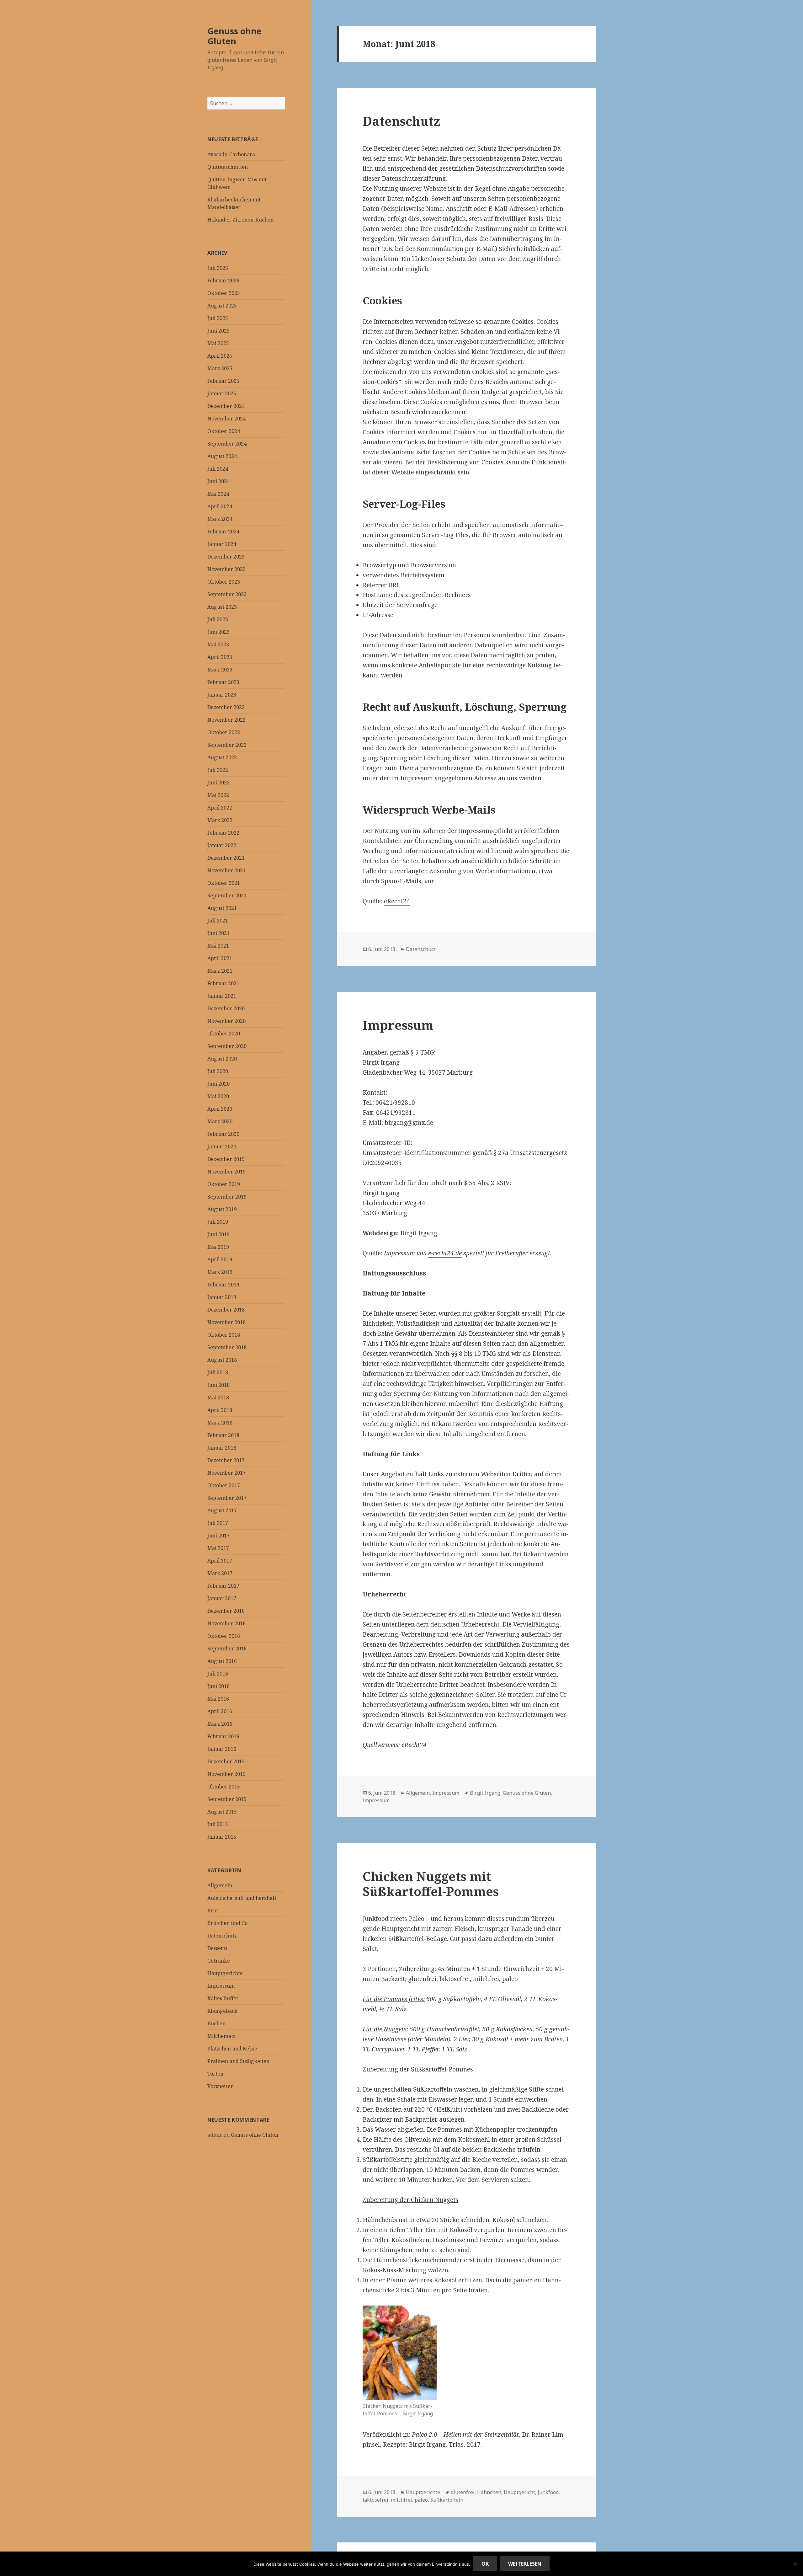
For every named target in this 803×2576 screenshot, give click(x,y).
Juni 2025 (218, 331)
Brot (213, 1911)
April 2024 (220, 506)
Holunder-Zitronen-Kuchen (240, 220)
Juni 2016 (218, 1686)
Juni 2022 (218, 783)
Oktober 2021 (224, 883)
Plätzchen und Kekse (232, 2049)
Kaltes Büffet (223, 1998)
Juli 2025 (218, 318)
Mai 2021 (218, 946)
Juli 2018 (218, 1372)
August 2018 (222, 1360)
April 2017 (220, 1561)
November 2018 (226, 1322)
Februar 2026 (223, 281)
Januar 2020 (222, 1146)
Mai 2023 (218, 644)
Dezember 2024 (226, 406)
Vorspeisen (221, 2086)
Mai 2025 (218, 343)
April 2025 (220, 356)
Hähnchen (489, 2492)
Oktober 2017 (224, 1485)
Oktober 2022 (224, 732)
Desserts (217, 1948)
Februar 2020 (223, 1134)
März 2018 (220, 1423)
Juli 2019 (218, 1222)
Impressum (221, 1986)
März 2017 (220, 1573)
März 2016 (220, 1724)
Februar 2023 (223, 682)
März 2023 (220, 670)
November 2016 (226, 1623)
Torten (215, 2074)
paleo (421, 2500)
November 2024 (226, 419)
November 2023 (226, 569)
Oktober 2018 (224, 1335)
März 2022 (220, 820)
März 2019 (220, 1272)
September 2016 (227, 1649)
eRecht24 (397, 901)
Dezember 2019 (226, 1159)
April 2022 (220, 808)
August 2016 (222, 1661)
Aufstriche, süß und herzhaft (242, 1898)
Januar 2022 (222, 845)
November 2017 (226, 1473)
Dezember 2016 (226, 1611)
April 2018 (220, 1410)
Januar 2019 (222, 1297)
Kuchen (216, 2023)
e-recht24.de (445, 1253)
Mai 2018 (218, 1398)
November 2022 (226, 720)
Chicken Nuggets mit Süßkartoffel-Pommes (431, 1884)
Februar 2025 (223, 381)
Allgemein (220, 1885)
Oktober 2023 (224, 582)
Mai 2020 (218, 1096)
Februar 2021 (223, 983)
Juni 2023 (218, 632)
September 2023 (227, 594)
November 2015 (226, 1774)
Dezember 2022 (226, 707)
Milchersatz (221, 2036)
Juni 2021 (218, 933)
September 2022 (227, 745)
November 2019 (226, 1172)
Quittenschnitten (228, 167)
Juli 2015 (218, 1824)
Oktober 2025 (224, 293)
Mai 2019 (218, 1247)
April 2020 (220, 1109)
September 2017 (227, 1498)
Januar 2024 (222, 544)
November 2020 (226, 1021)
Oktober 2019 (224, 1184)
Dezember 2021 (226, 858)
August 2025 (222, 306)
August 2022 (222, 757)
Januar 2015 (222, 1837)
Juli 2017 (218, 1523)
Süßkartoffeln (447, 2500)
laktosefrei (375, 2500)
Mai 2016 (218, 1699)
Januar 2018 (222, 1448)
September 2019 (227, 1197)
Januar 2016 (222, 1749)
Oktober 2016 (224, 1636)
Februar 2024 (223, 532)
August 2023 (222, 607)
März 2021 (220, 971)
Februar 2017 (223, 1586)
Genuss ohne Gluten (234, 36)
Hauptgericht (519, 2492)
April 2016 (220, 1711)
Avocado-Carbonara (231, 154)
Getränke (219, 1961)
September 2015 (227, 1799)
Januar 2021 (222, 996)
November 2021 (226, 870)
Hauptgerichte (225, 1973)
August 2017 (222, 1510)
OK (485, 2564)
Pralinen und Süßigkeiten (238, 2061)
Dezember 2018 (226, 1310)
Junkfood (548, 2492)
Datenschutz (222, 1936)
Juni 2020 (218, 1084)
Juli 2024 (218, 469)
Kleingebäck (222, 2011)
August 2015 (222, 1812)
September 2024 (227, 444)
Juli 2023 (218, 619)
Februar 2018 (223, 1435)
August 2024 (222, 456)
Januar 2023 (222, 695)
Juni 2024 (218, 481)
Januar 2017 (222, 1598)
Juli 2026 (218, 268)
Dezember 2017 (226, 1460)
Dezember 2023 (226, 557)
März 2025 (220, 368)
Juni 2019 (218, 1234)
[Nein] (795, 2564)
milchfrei (401, 2500)
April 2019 (220, 1259)
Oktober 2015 (224, 1787)
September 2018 (227, 1347)
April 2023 (220, 657)
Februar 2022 (223, 833)
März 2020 (220, 1121)
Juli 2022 (218, 770)
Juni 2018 (218, 1385)
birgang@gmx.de (409, 1123)
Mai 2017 (218, 1548)
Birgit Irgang (485, 1793)
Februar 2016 (223, 1736)
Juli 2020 (218, 1071)
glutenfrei (463, 2492)
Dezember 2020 (226, 1008)
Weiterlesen (525, 2564)
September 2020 (227, 1046)
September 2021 (227, 895)
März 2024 (220, 519)
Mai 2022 (218, 795)
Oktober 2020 (224, 1034)
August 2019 (222, 1209)
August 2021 (222, 908)
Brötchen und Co (227, 1923)
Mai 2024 (218, 494)
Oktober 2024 (224, 431)
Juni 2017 (218, 1536)
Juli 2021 (218, 921)
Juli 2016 (218, 1674)
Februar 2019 (223, 1285)
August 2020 (222, 1059)
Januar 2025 (222, 393)
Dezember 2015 (226, 1761)
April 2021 (220, 958)
